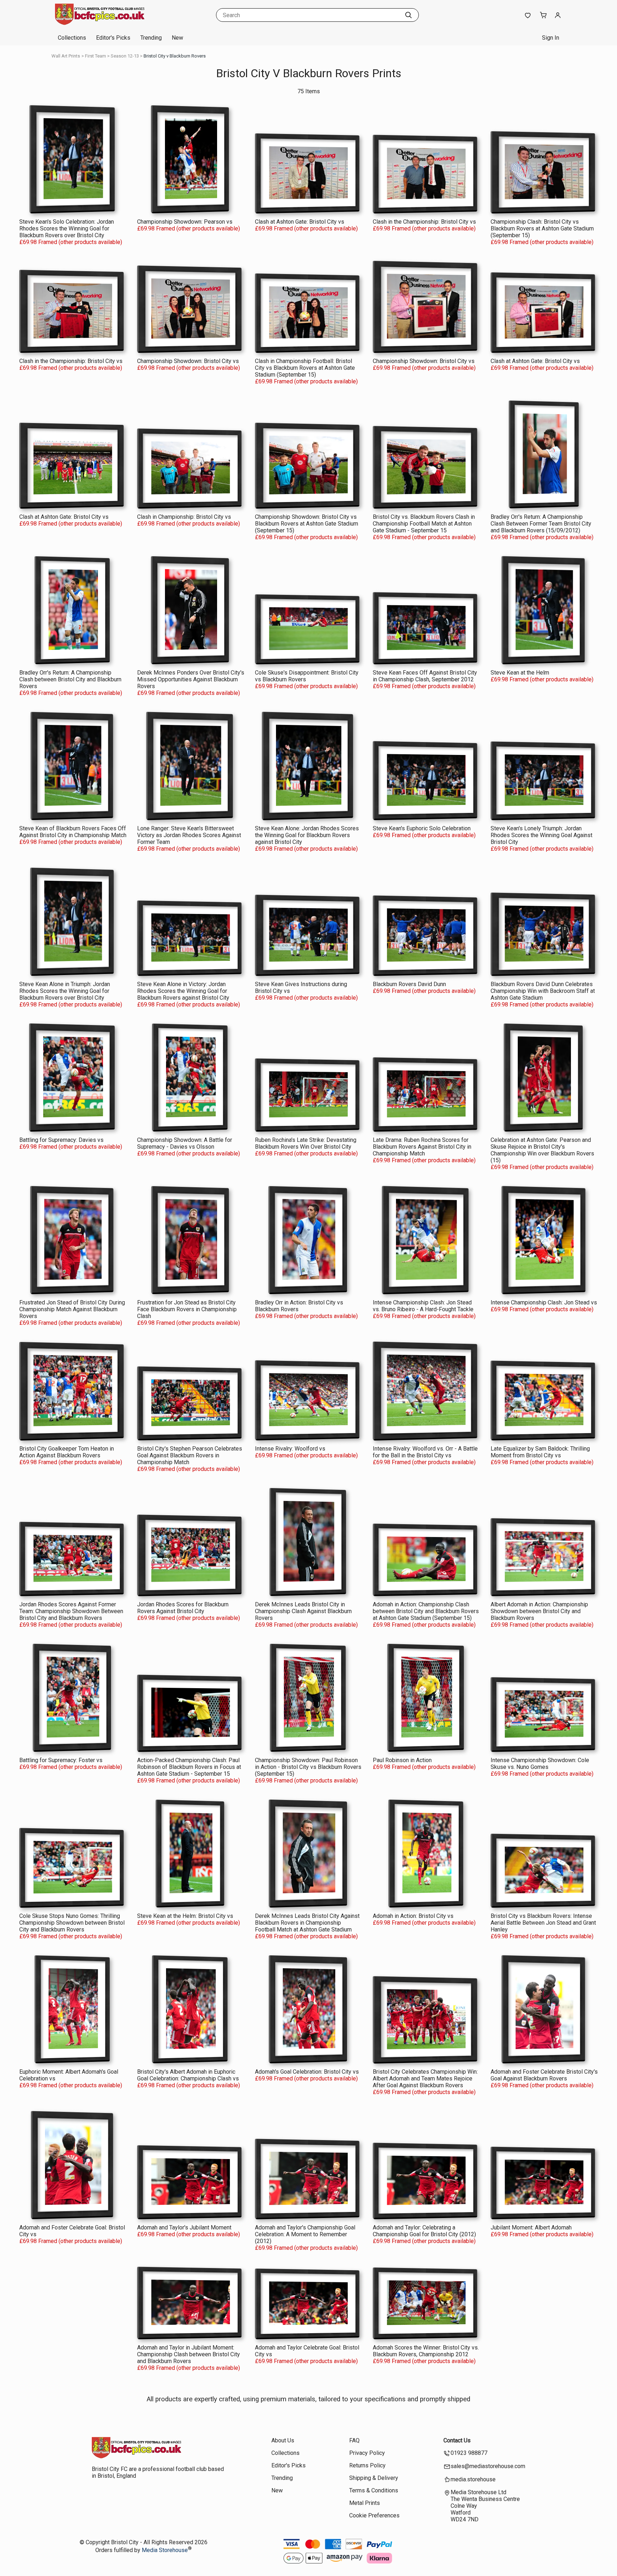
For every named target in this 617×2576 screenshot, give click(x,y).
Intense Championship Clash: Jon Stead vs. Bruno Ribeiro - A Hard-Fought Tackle (423, 1306)
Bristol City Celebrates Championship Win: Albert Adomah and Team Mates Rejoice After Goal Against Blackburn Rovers (425, 2078)
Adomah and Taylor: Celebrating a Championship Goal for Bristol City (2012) (424, 2231)
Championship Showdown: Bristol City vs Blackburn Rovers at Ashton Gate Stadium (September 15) (307, 524)
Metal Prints (365, 2503)
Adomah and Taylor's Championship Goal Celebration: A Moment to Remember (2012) (305, 2234)
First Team (96, 56)
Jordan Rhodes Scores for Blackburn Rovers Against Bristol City (183, 1608)
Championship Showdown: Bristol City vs (188, 361)
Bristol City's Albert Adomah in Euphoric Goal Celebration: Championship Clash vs (188, 2075)
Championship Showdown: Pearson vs (185, 222)
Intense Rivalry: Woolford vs (290, 1449)
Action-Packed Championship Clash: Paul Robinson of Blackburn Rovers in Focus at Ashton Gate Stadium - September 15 (189, 1767)
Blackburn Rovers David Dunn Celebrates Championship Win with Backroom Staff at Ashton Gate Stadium (543, 991)
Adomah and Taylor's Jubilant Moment (184, 2227)
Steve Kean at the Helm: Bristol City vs (185, 1916)
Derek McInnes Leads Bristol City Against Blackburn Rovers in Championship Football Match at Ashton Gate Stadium (307, 1923)
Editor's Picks (113, 38)
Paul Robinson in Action (402, 1760)
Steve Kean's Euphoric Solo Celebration (422, 828)
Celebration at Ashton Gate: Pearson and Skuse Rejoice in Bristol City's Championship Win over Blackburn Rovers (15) (542, 1150)
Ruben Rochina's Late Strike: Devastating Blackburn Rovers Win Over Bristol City (306, 1143)
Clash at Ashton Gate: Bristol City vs (300, 222)
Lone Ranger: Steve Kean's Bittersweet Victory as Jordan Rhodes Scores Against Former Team (189, 835)
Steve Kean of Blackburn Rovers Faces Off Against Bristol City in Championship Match (73, 832)
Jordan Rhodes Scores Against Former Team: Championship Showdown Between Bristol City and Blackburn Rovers (71, 1611)
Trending (151, 38)
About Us (283, 2440)
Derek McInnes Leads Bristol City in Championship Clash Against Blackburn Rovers (303, 1611)
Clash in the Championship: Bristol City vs (424, 222)
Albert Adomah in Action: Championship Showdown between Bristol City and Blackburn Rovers (539, 1611)
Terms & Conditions (374, 2490)
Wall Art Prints (66, 56)
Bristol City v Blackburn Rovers (175, 56)
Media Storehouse (165, 2550)
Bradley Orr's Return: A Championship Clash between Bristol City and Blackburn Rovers (70, 679)
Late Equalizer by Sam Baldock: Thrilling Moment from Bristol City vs (540, 1452)
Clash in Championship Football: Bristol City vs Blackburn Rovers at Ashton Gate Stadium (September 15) (305, 368)
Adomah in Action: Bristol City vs (413, 1916)
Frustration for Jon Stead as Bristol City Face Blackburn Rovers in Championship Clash (187, 1309)
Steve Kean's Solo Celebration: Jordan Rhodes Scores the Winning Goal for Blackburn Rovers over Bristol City (67, 228)
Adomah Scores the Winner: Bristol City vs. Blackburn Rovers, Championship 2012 (426, 2351)
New (177, 38)
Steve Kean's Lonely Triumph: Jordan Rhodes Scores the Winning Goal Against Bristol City (541, 835)
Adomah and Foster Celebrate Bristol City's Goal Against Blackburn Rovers (544, 2075)
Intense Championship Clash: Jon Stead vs (544, 1302)
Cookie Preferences (374, 2515)
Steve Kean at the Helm (520, 673)
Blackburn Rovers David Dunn (409, 984)
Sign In (551, 38)
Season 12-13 (125, 56)
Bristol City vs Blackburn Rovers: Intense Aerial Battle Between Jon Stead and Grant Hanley (543, 1923)
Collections (72, 38)
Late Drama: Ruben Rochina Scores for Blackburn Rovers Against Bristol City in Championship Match (422, 1147)
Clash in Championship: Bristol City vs (184, 517)
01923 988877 (469, 2453)
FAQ (354, 2440)
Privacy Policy (367, 2453)
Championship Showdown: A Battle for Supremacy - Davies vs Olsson (185, 1143)
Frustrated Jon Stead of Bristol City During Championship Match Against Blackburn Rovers (72, 1309)
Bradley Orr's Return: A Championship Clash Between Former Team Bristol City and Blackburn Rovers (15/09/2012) (541, 524)
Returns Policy (367, 2465)
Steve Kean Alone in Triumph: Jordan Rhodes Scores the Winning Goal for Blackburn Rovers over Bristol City (65, 991)
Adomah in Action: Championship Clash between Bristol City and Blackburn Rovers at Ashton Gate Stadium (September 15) (426, 1611)
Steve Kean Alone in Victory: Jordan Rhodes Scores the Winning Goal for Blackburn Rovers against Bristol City (183, 991)
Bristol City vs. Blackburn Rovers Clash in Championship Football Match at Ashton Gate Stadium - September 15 (424, 524)
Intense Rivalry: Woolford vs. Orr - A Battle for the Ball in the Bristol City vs (425, 1452)
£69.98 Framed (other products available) (71, 242)
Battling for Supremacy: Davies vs (61, 1140)
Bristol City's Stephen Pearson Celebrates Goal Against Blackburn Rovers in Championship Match (190, 1455)
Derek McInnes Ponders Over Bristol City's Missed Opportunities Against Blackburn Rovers (191, 679)
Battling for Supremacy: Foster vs (61, 1760)
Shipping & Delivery (374, 2478)
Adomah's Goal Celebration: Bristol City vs (307, 2072)
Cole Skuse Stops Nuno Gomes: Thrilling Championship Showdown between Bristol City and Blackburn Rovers (72, 1923)
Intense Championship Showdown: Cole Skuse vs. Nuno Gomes (540, 1764)
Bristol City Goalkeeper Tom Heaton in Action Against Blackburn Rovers (67, 1452)
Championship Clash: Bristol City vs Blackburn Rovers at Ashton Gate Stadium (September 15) (542, 228)
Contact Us (457, 2440)
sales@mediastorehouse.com (488, 2466)
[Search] (408, 15)
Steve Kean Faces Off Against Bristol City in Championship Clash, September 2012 (425, 676)
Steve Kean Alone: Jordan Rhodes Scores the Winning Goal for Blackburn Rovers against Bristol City (307, 835)
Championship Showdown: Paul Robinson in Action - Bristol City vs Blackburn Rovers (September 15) (308, 1767)
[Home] (100, 23)
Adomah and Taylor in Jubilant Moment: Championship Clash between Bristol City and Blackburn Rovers (189, 2354)
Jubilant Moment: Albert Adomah (531, 2227)
